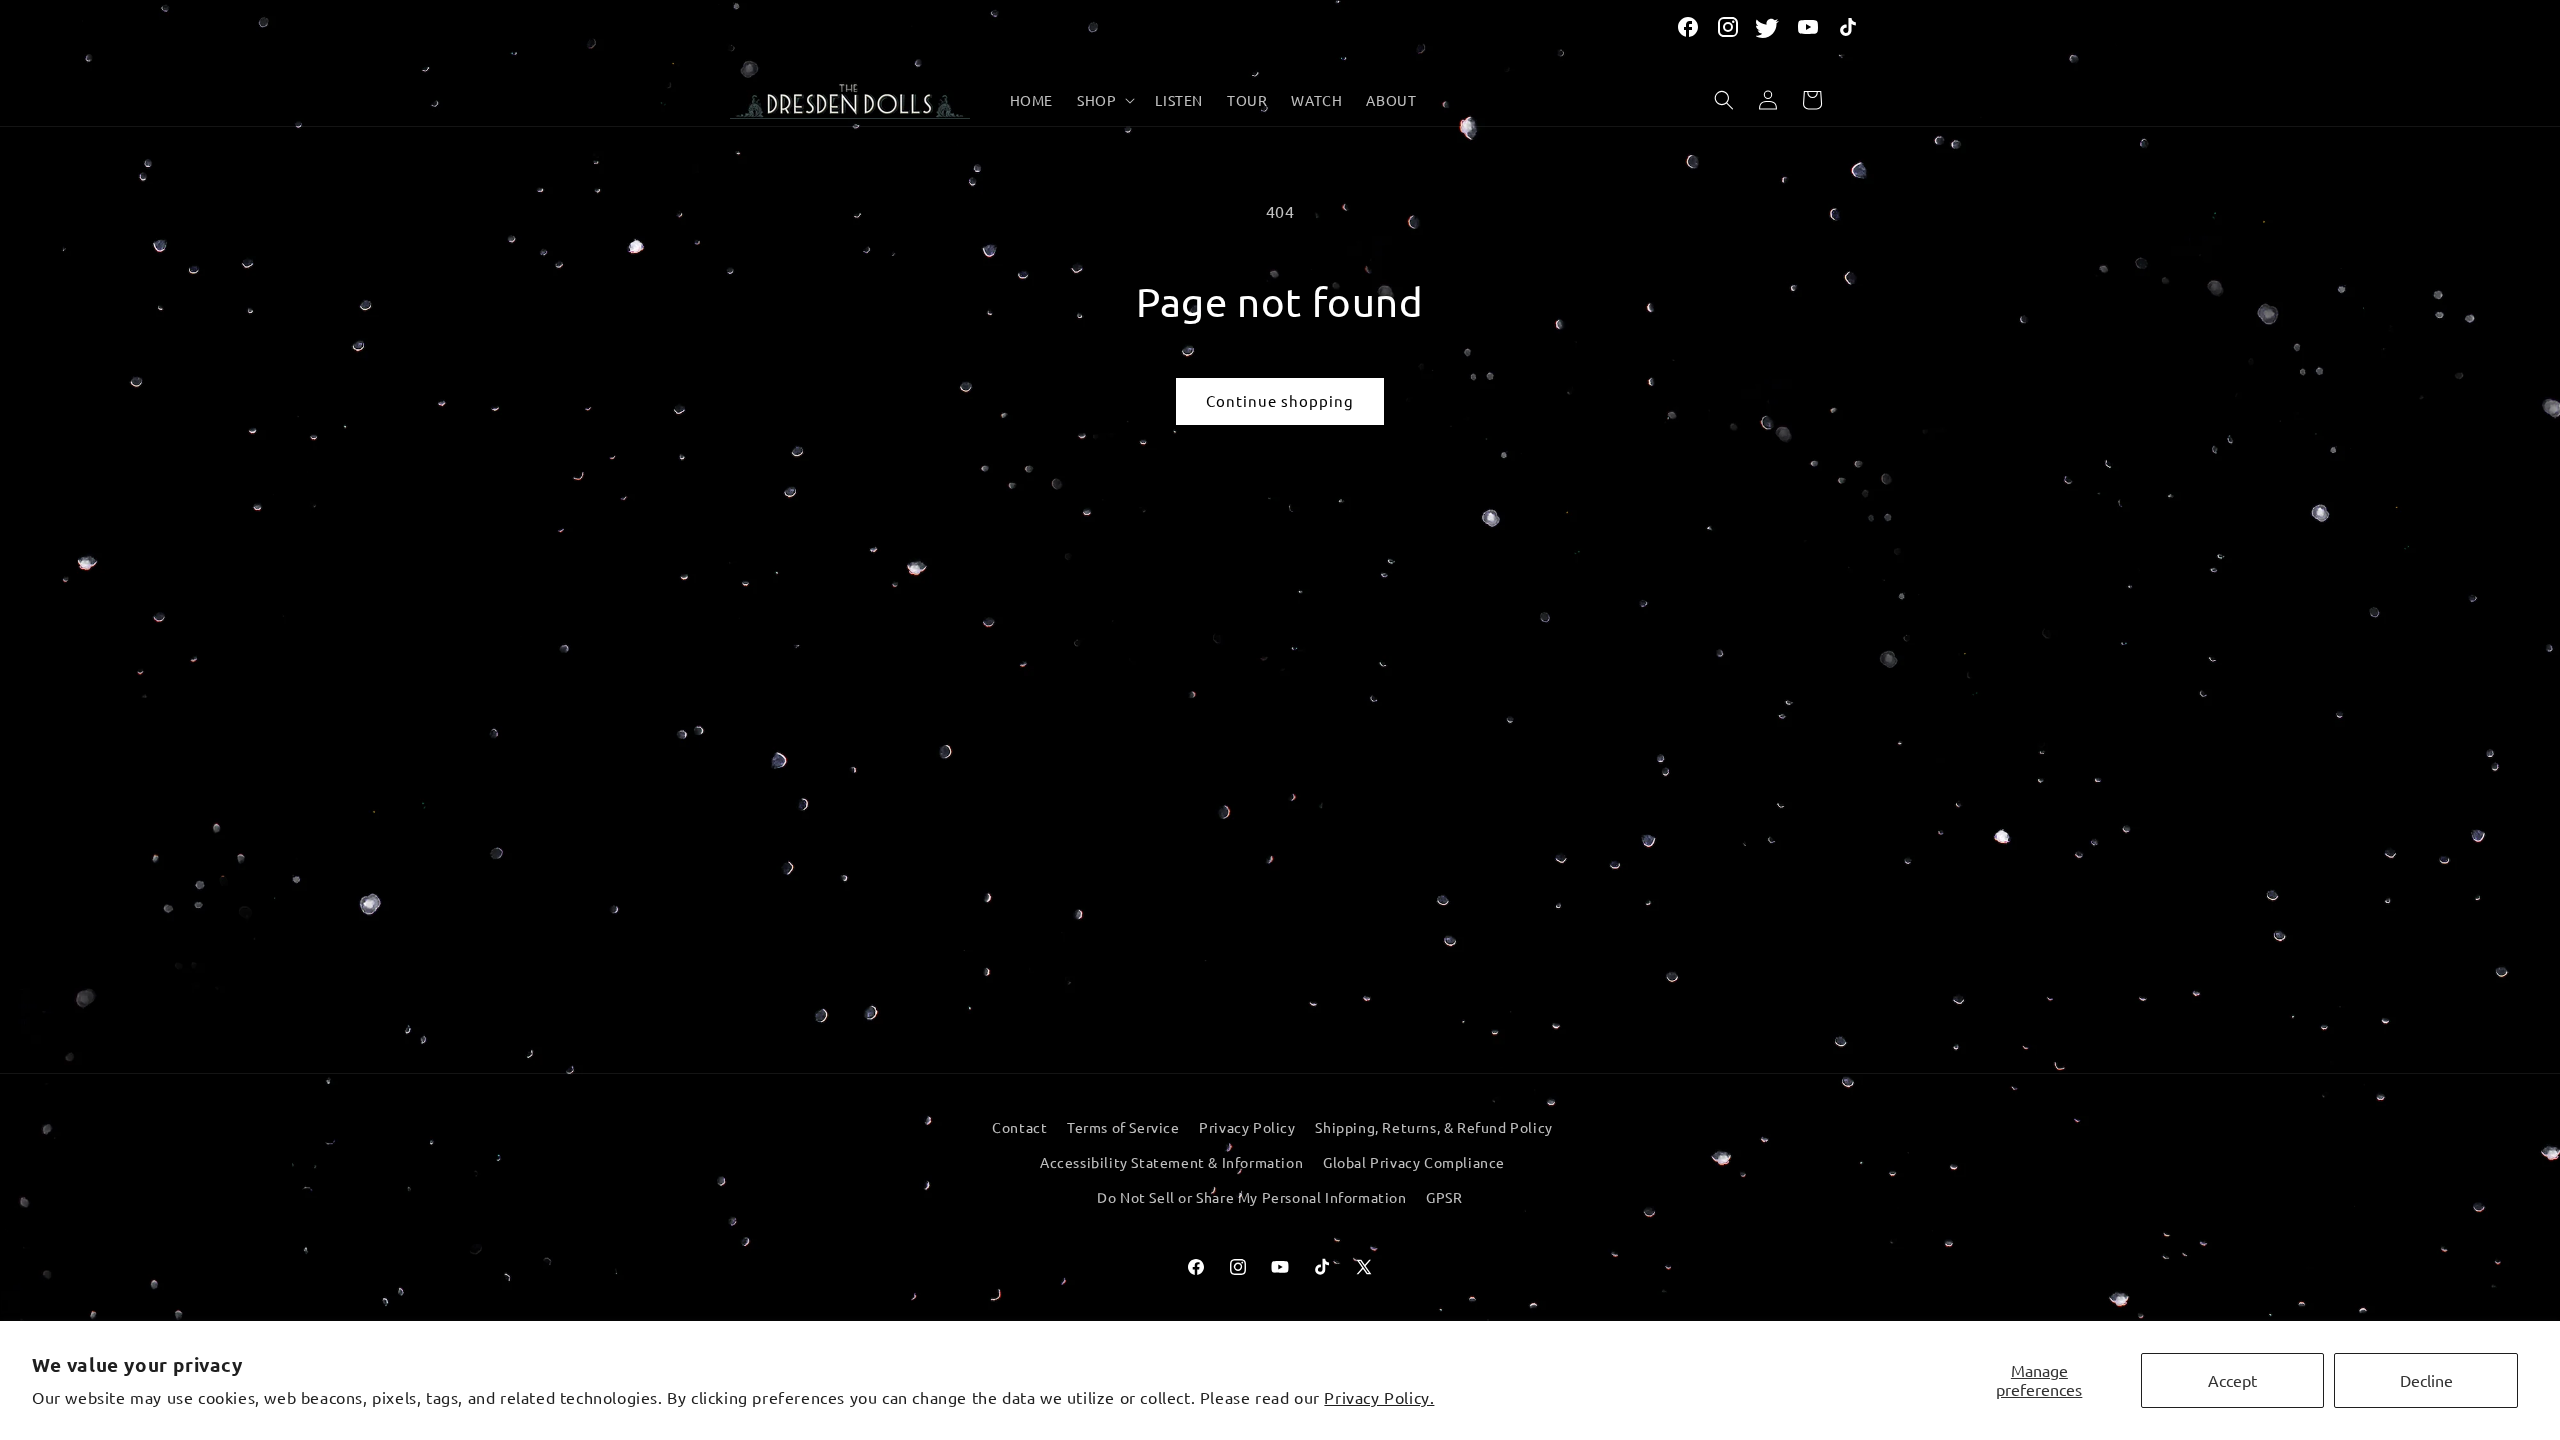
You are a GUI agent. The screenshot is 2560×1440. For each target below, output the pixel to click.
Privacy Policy (1247, 1127)
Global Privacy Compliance (1414, 1162)
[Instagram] (1728, 27)
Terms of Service (1123, 1127)
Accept (2232, 1380)
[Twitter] (1768, 27)
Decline (2426, 1380)
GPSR (1444, 1197)
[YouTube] (1808, 27)
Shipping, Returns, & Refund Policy (1433, 1127)
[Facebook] (1688, 27)
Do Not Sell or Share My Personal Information (1251, 1197)
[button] (1104, 100)
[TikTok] (1848, 27)
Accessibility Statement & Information (1171, 1162)
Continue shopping (1280, 400)
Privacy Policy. (1379, 1397)
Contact (1019, 1127)
